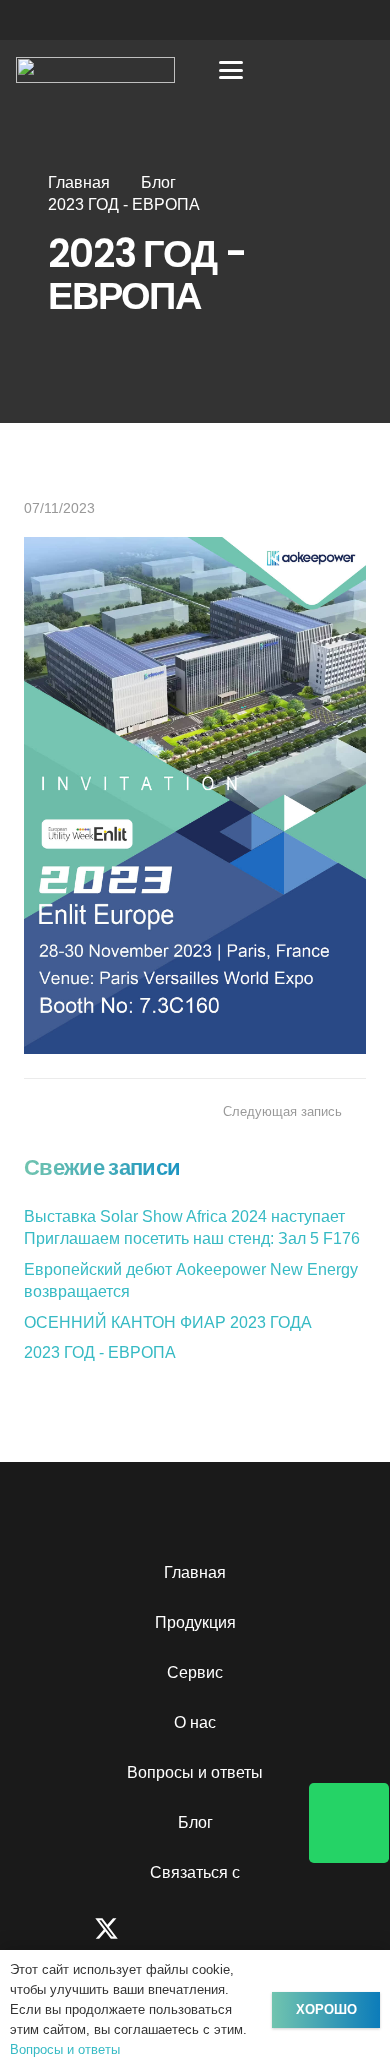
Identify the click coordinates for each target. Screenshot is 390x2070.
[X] (106, 1929)
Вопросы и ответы (195, 1772)
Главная (195, 1572)
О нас (195, 1722)
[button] (232, 70)
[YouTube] (227, 1928)
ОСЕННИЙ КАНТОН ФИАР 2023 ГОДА (168, 1322)
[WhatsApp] (345, 1928)
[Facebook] (44, 1928)
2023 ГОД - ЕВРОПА (100, 1352)
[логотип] (95, 70)
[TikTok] (168, 1928)
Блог (195, 1822)
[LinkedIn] (286, 1928)
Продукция (195, 1622)
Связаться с (195, 1872)
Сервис (195, 1672)
